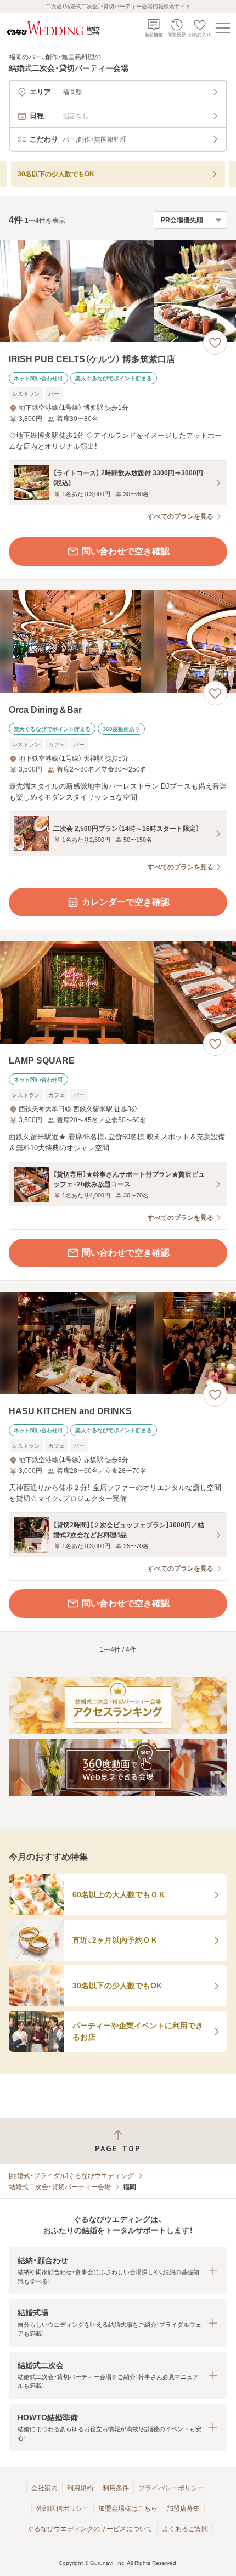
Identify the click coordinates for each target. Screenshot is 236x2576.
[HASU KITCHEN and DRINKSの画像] (118, 1343)
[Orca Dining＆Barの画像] (118, 642)
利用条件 (116, 2488)
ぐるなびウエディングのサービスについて (90, 2529)
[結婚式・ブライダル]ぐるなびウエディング (71, 2176)
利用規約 (80, 2488)
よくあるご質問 (185, 2529)
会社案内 (44, 2488)
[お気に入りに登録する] (215, 342)
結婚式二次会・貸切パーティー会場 (60, 2187)
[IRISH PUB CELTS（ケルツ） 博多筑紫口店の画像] (118, 291)
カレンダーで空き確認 (126, 902)
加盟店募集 (183, 2508)
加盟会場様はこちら (128, 2508)
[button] (118, 2271)
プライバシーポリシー (171, 2488)
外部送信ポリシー (63, 2508)
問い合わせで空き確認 (126, 551)
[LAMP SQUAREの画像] (118, 992)
